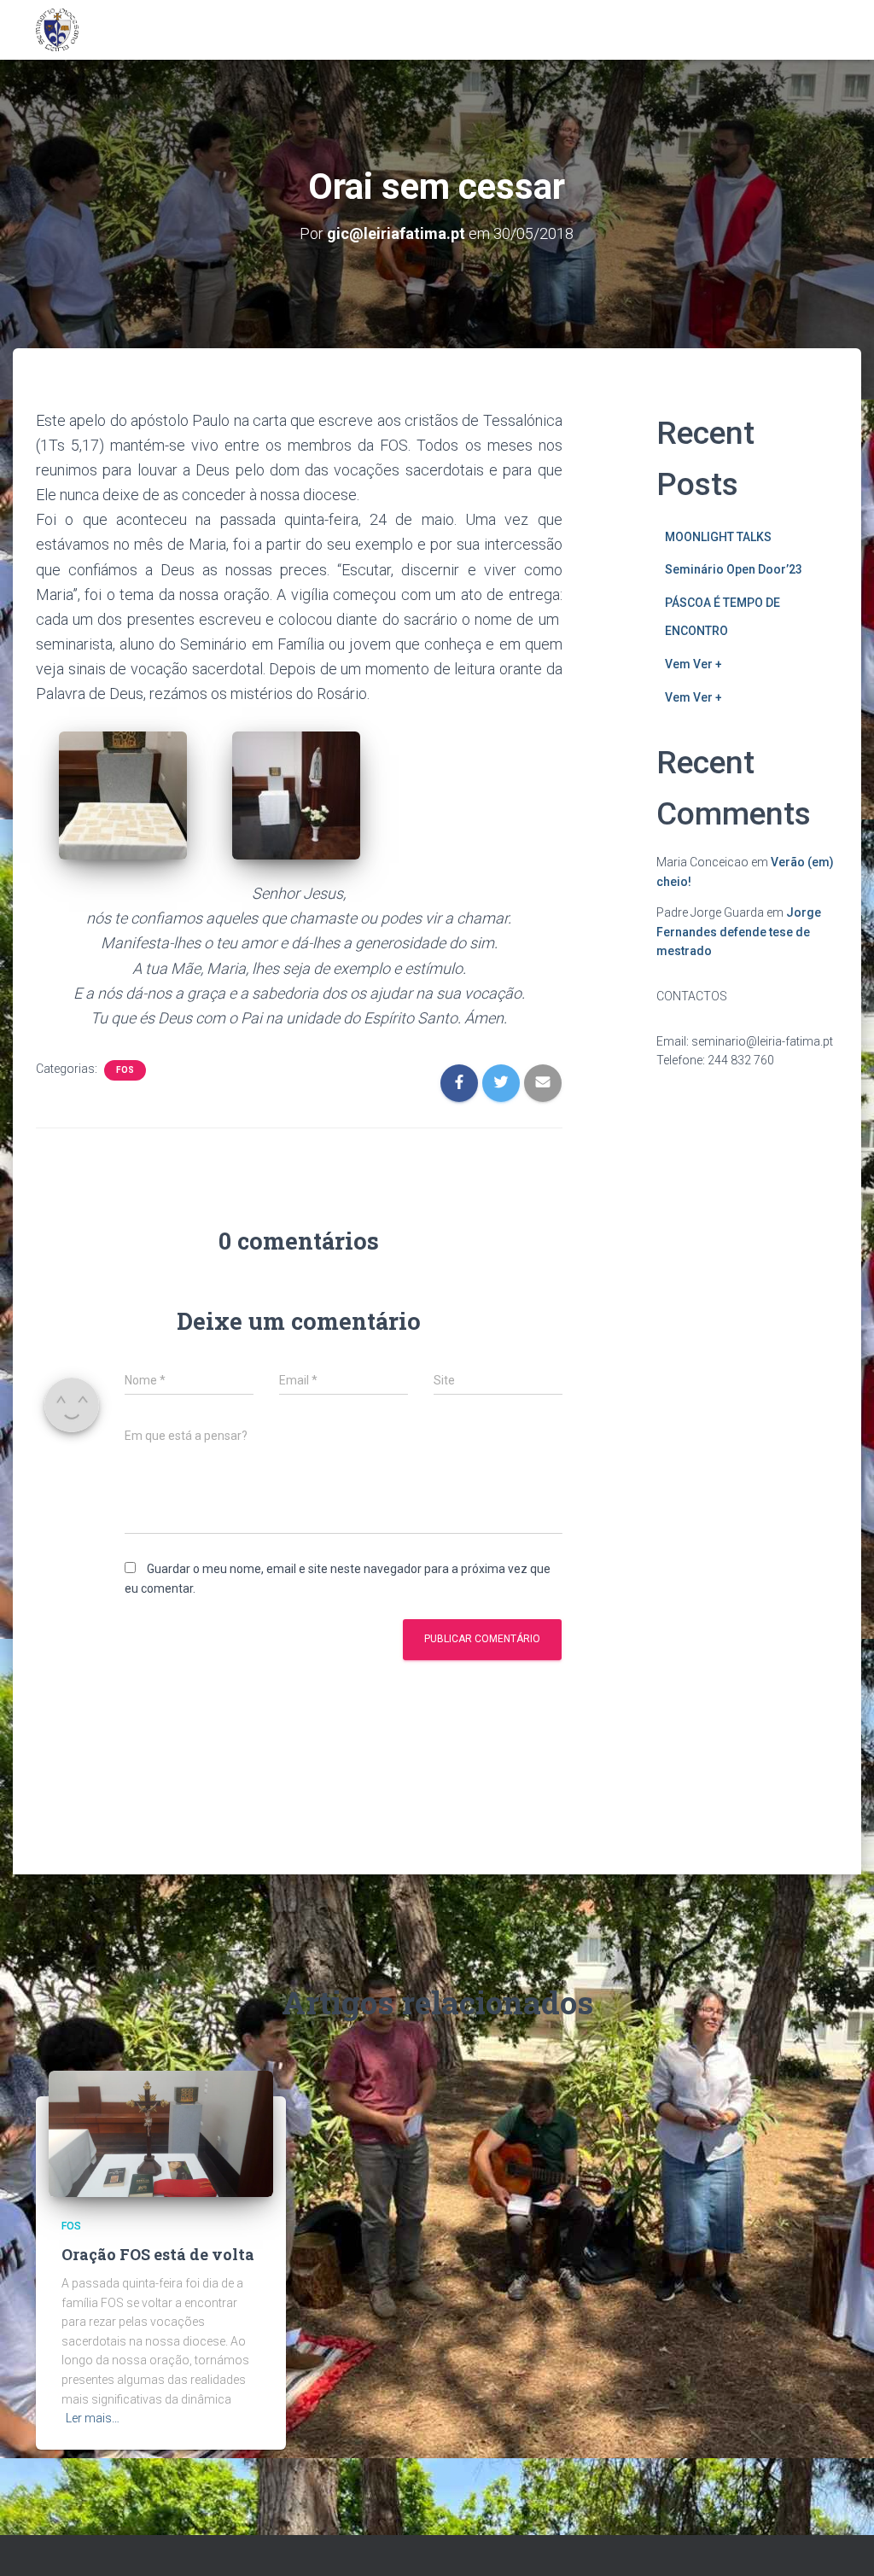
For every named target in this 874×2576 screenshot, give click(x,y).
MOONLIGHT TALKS (718, 537)
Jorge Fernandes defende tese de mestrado (739, 932)
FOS (125, 1070)
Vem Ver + (693, 664)
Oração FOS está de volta (158, 2254)
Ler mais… (93, 2418)
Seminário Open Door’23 (734, 569)
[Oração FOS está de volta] (161, 2133)
